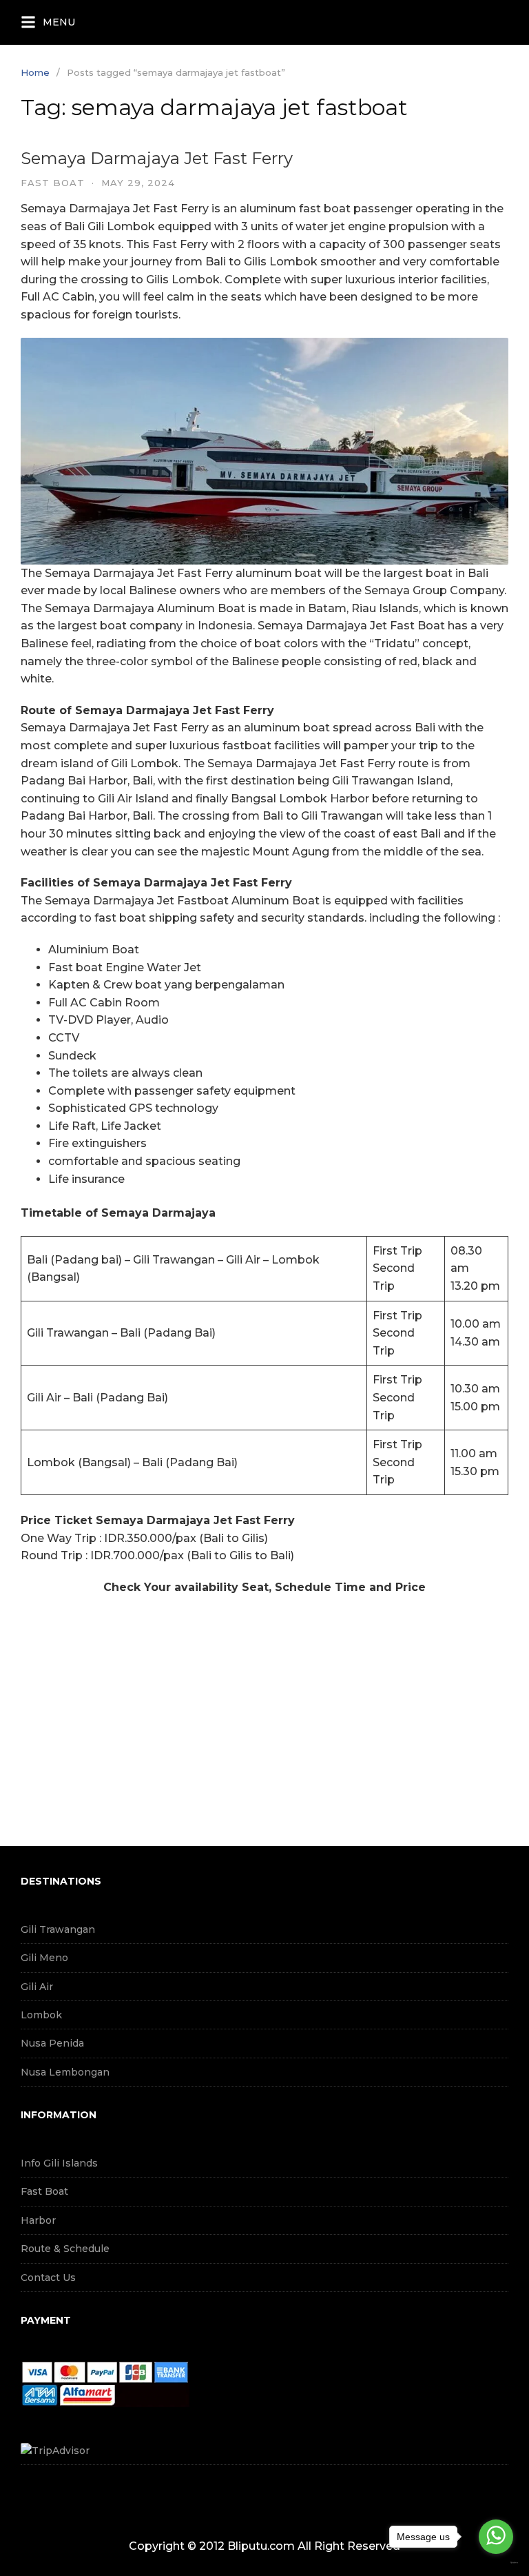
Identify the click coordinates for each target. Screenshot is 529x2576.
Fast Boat (44, 2191)
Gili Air (37, 1987)
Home (35, 72)
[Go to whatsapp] (496, 2537)
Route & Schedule (65, 2249)
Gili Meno (44, 1958)
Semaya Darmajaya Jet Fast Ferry (157, 158)
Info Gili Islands (59, 2163)
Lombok (41, 2015)
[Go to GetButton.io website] (496, 2563)
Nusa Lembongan (65, 2072)
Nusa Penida (52, 2043)
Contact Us (48, 2278)
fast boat (53, 183)
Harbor (38, 2220)
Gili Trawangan (58, 1929)
